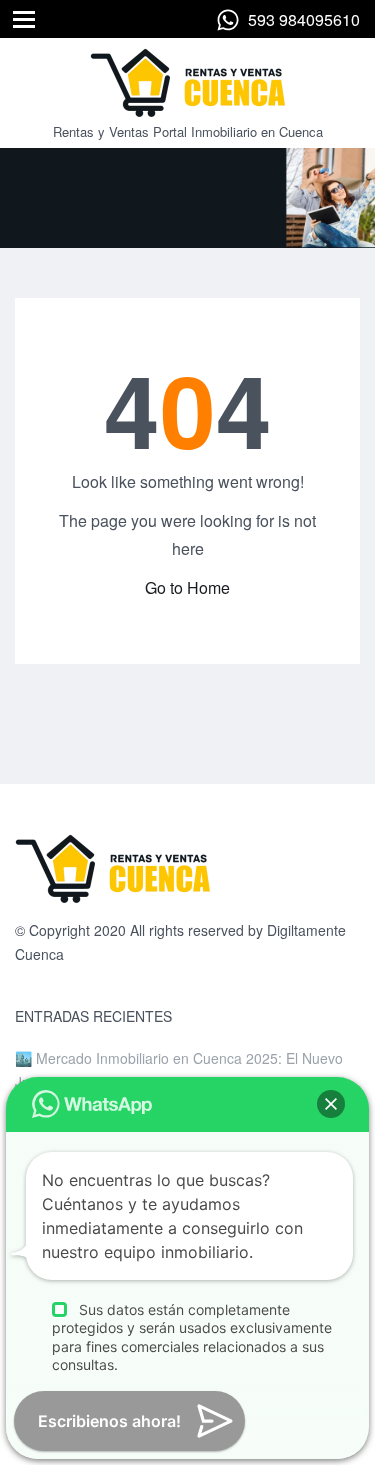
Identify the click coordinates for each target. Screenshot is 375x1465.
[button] (331, 1104)
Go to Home (187, 587)
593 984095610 (304, 19)
